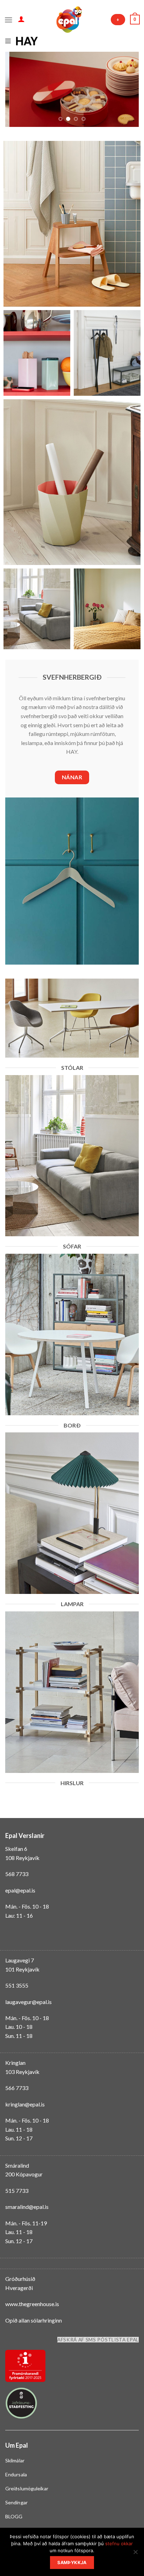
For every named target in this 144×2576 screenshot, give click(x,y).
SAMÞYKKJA (72, 2563)
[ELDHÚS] (37, 353)
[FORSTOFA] (107, 353)
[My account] (21, 19)
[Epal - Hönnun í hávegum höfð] (69, 20)
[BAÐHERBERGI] (72, 224)
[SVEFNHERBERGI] (107, 609)
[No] (135, 2554)
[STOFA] (37, 609)
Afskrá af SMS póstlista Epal (98, 2340)
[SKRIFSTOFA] (72, 482)
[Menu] (9, 19)
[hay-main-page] (27, 40)
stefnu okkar (119, 2543)
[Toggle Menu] (72, 43)
